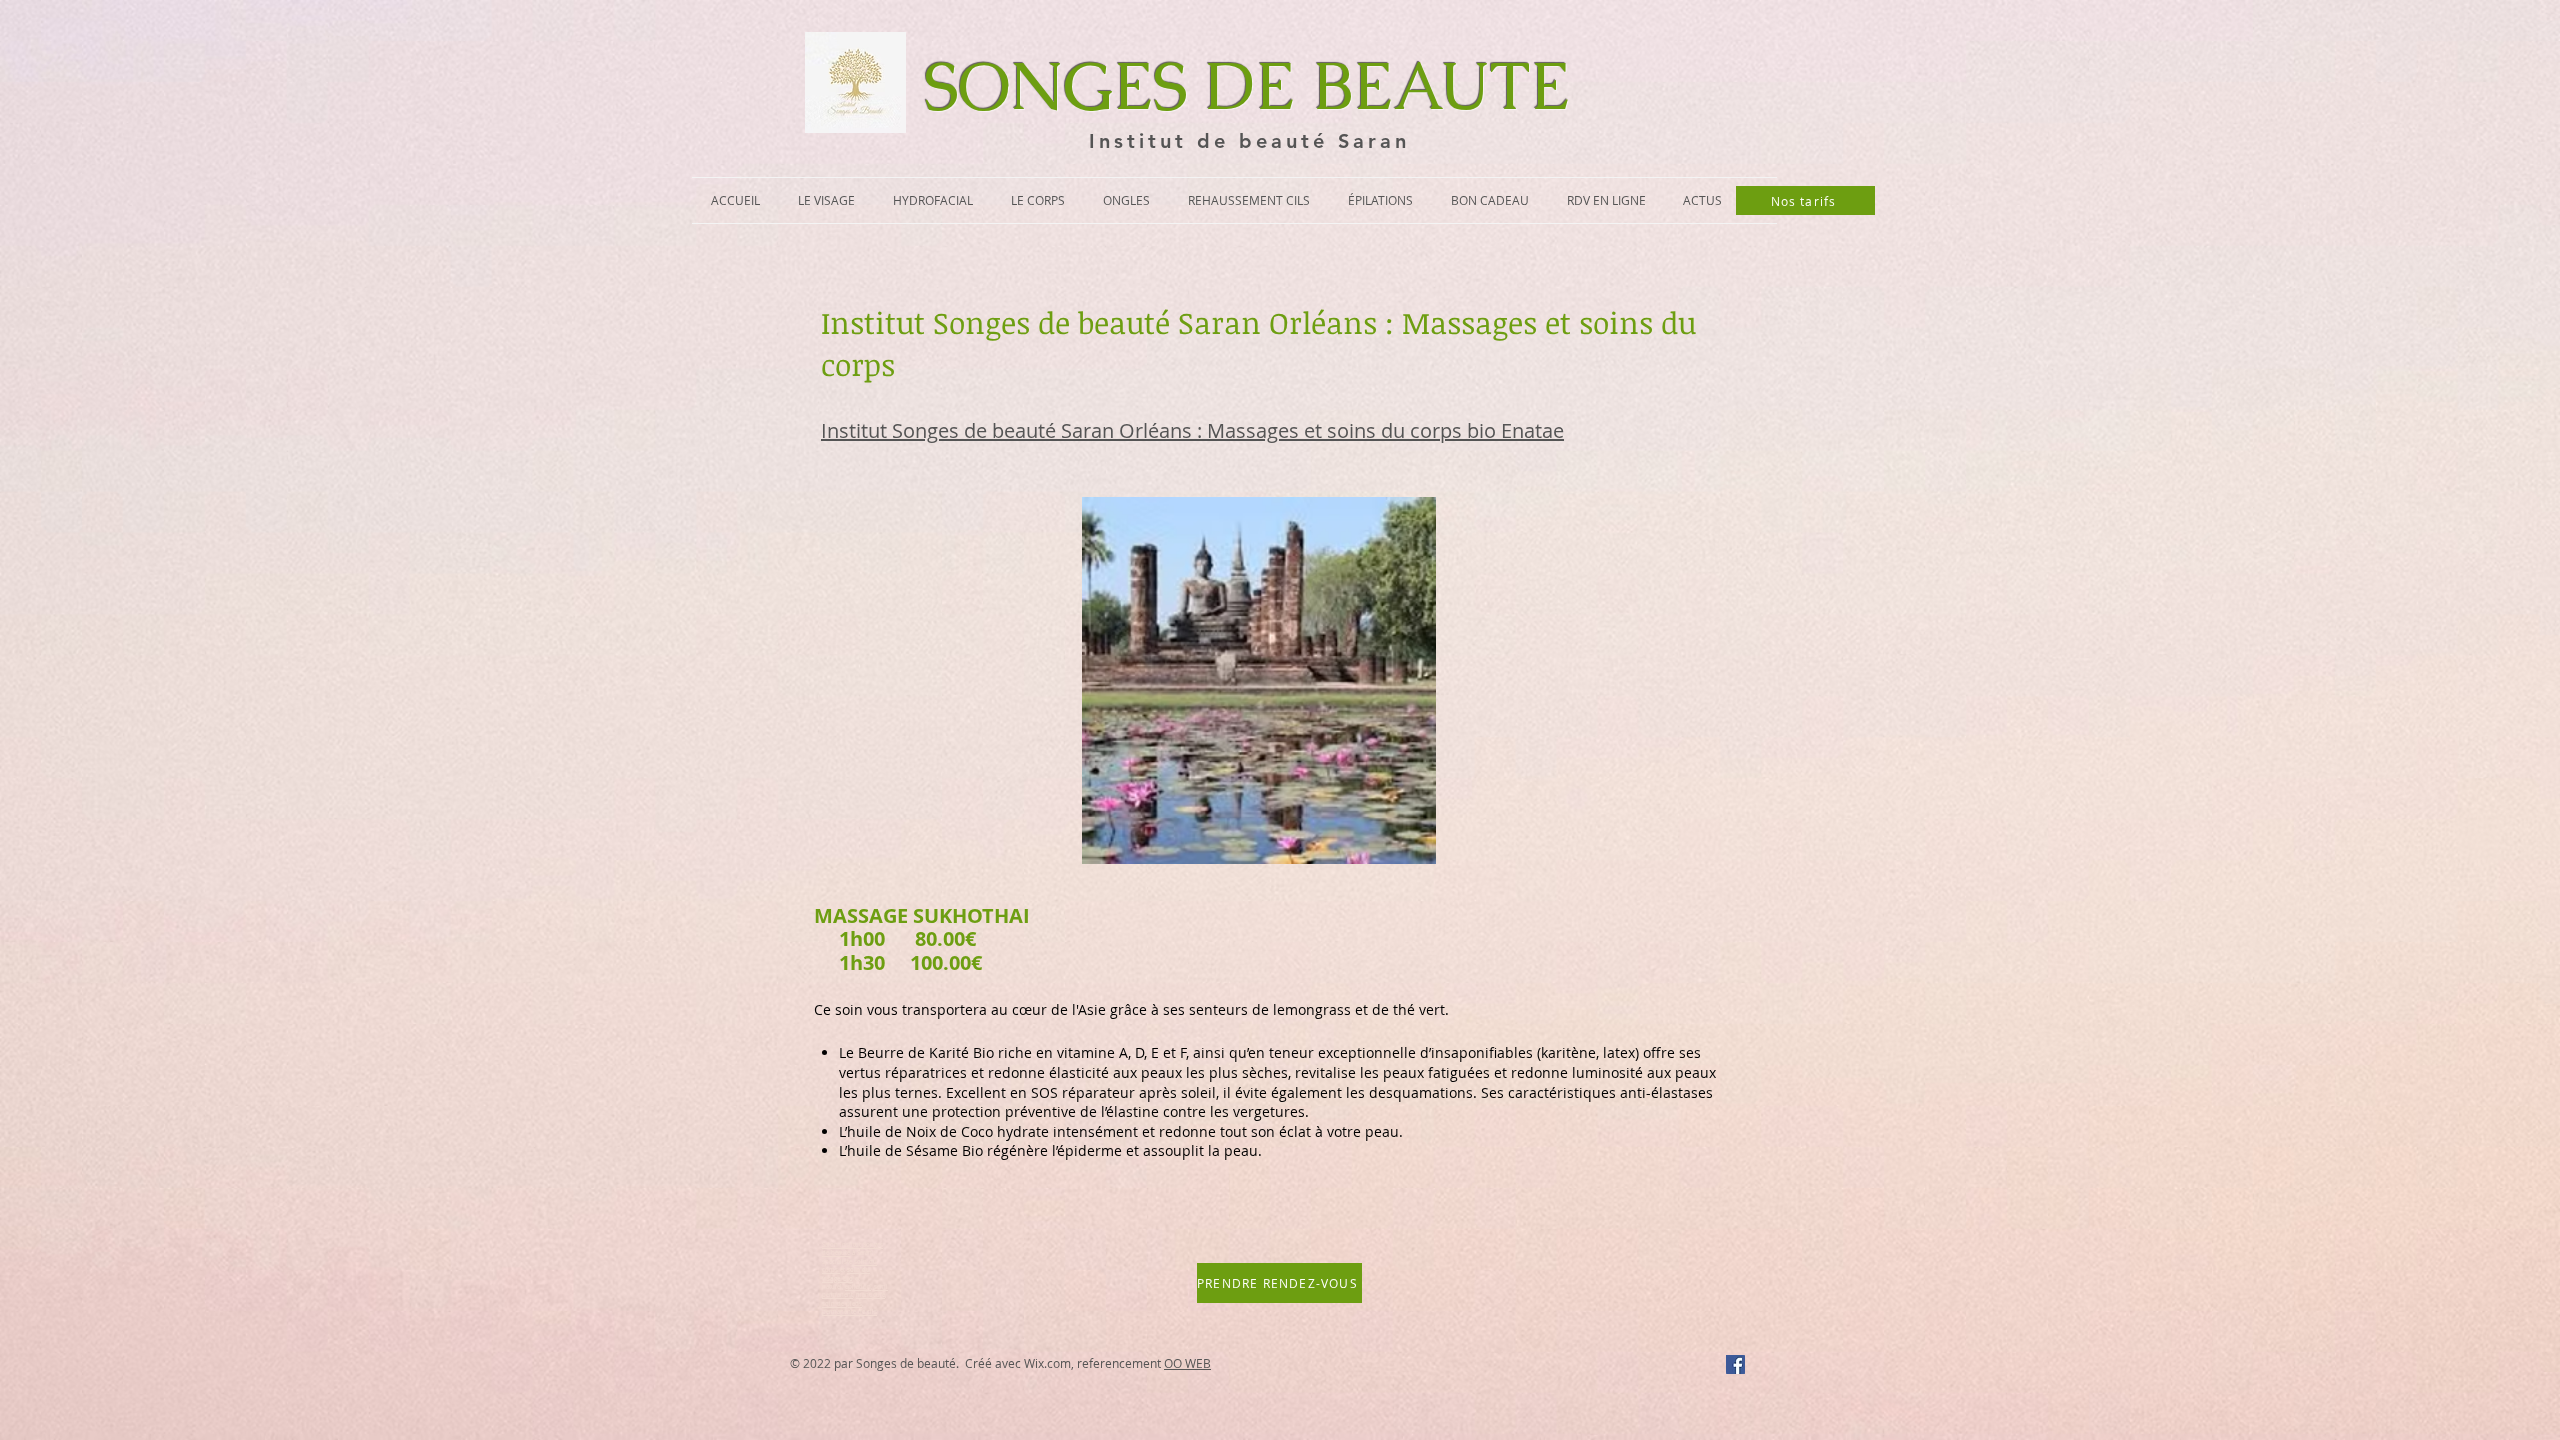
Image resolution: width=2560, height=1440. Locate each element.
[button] (826, 200)
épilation (858, 1287)
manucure (870, 1295)
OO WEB (1187, 1363)
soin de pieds (842, 1304)
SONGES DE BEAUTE (1247, 86)
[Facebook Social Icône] (1735, 1364)
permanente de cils (849, 1312)
